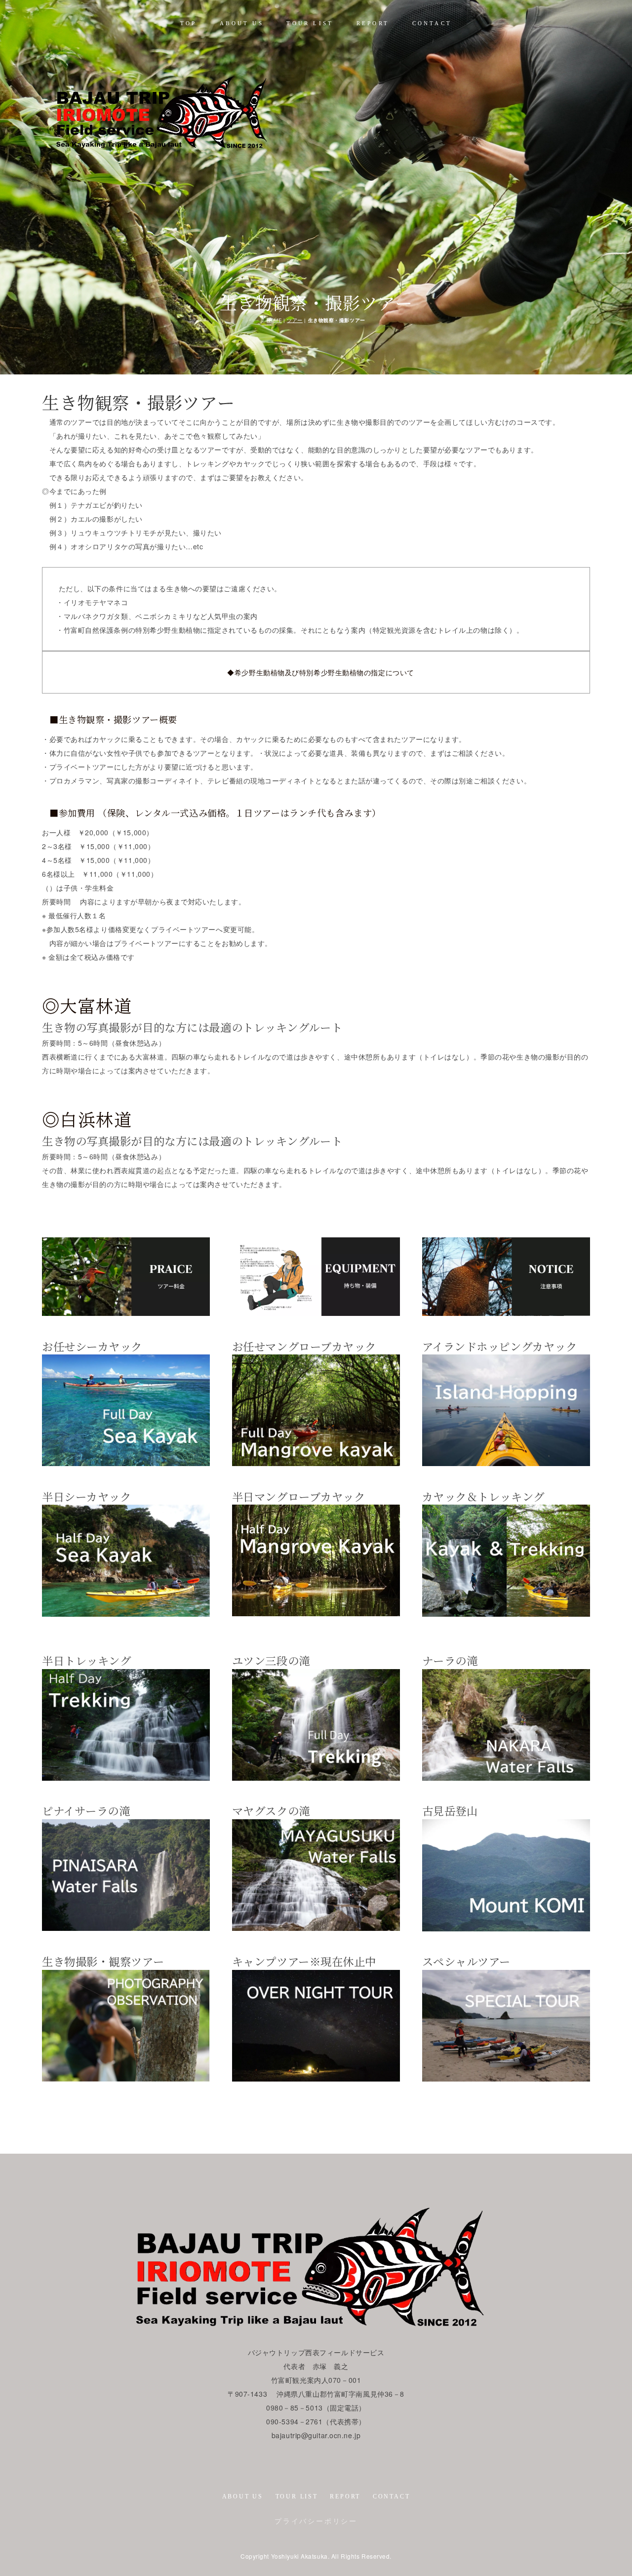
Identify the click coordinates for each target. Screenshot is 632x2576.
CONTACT (432, 23)
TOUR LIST (310, 23)
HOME (274, 320)
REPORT (373, 23)
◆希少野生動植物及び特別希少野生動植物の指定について (321, 672)
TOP (189, 23)
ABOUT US (242, 23)
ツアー (295, 320)
